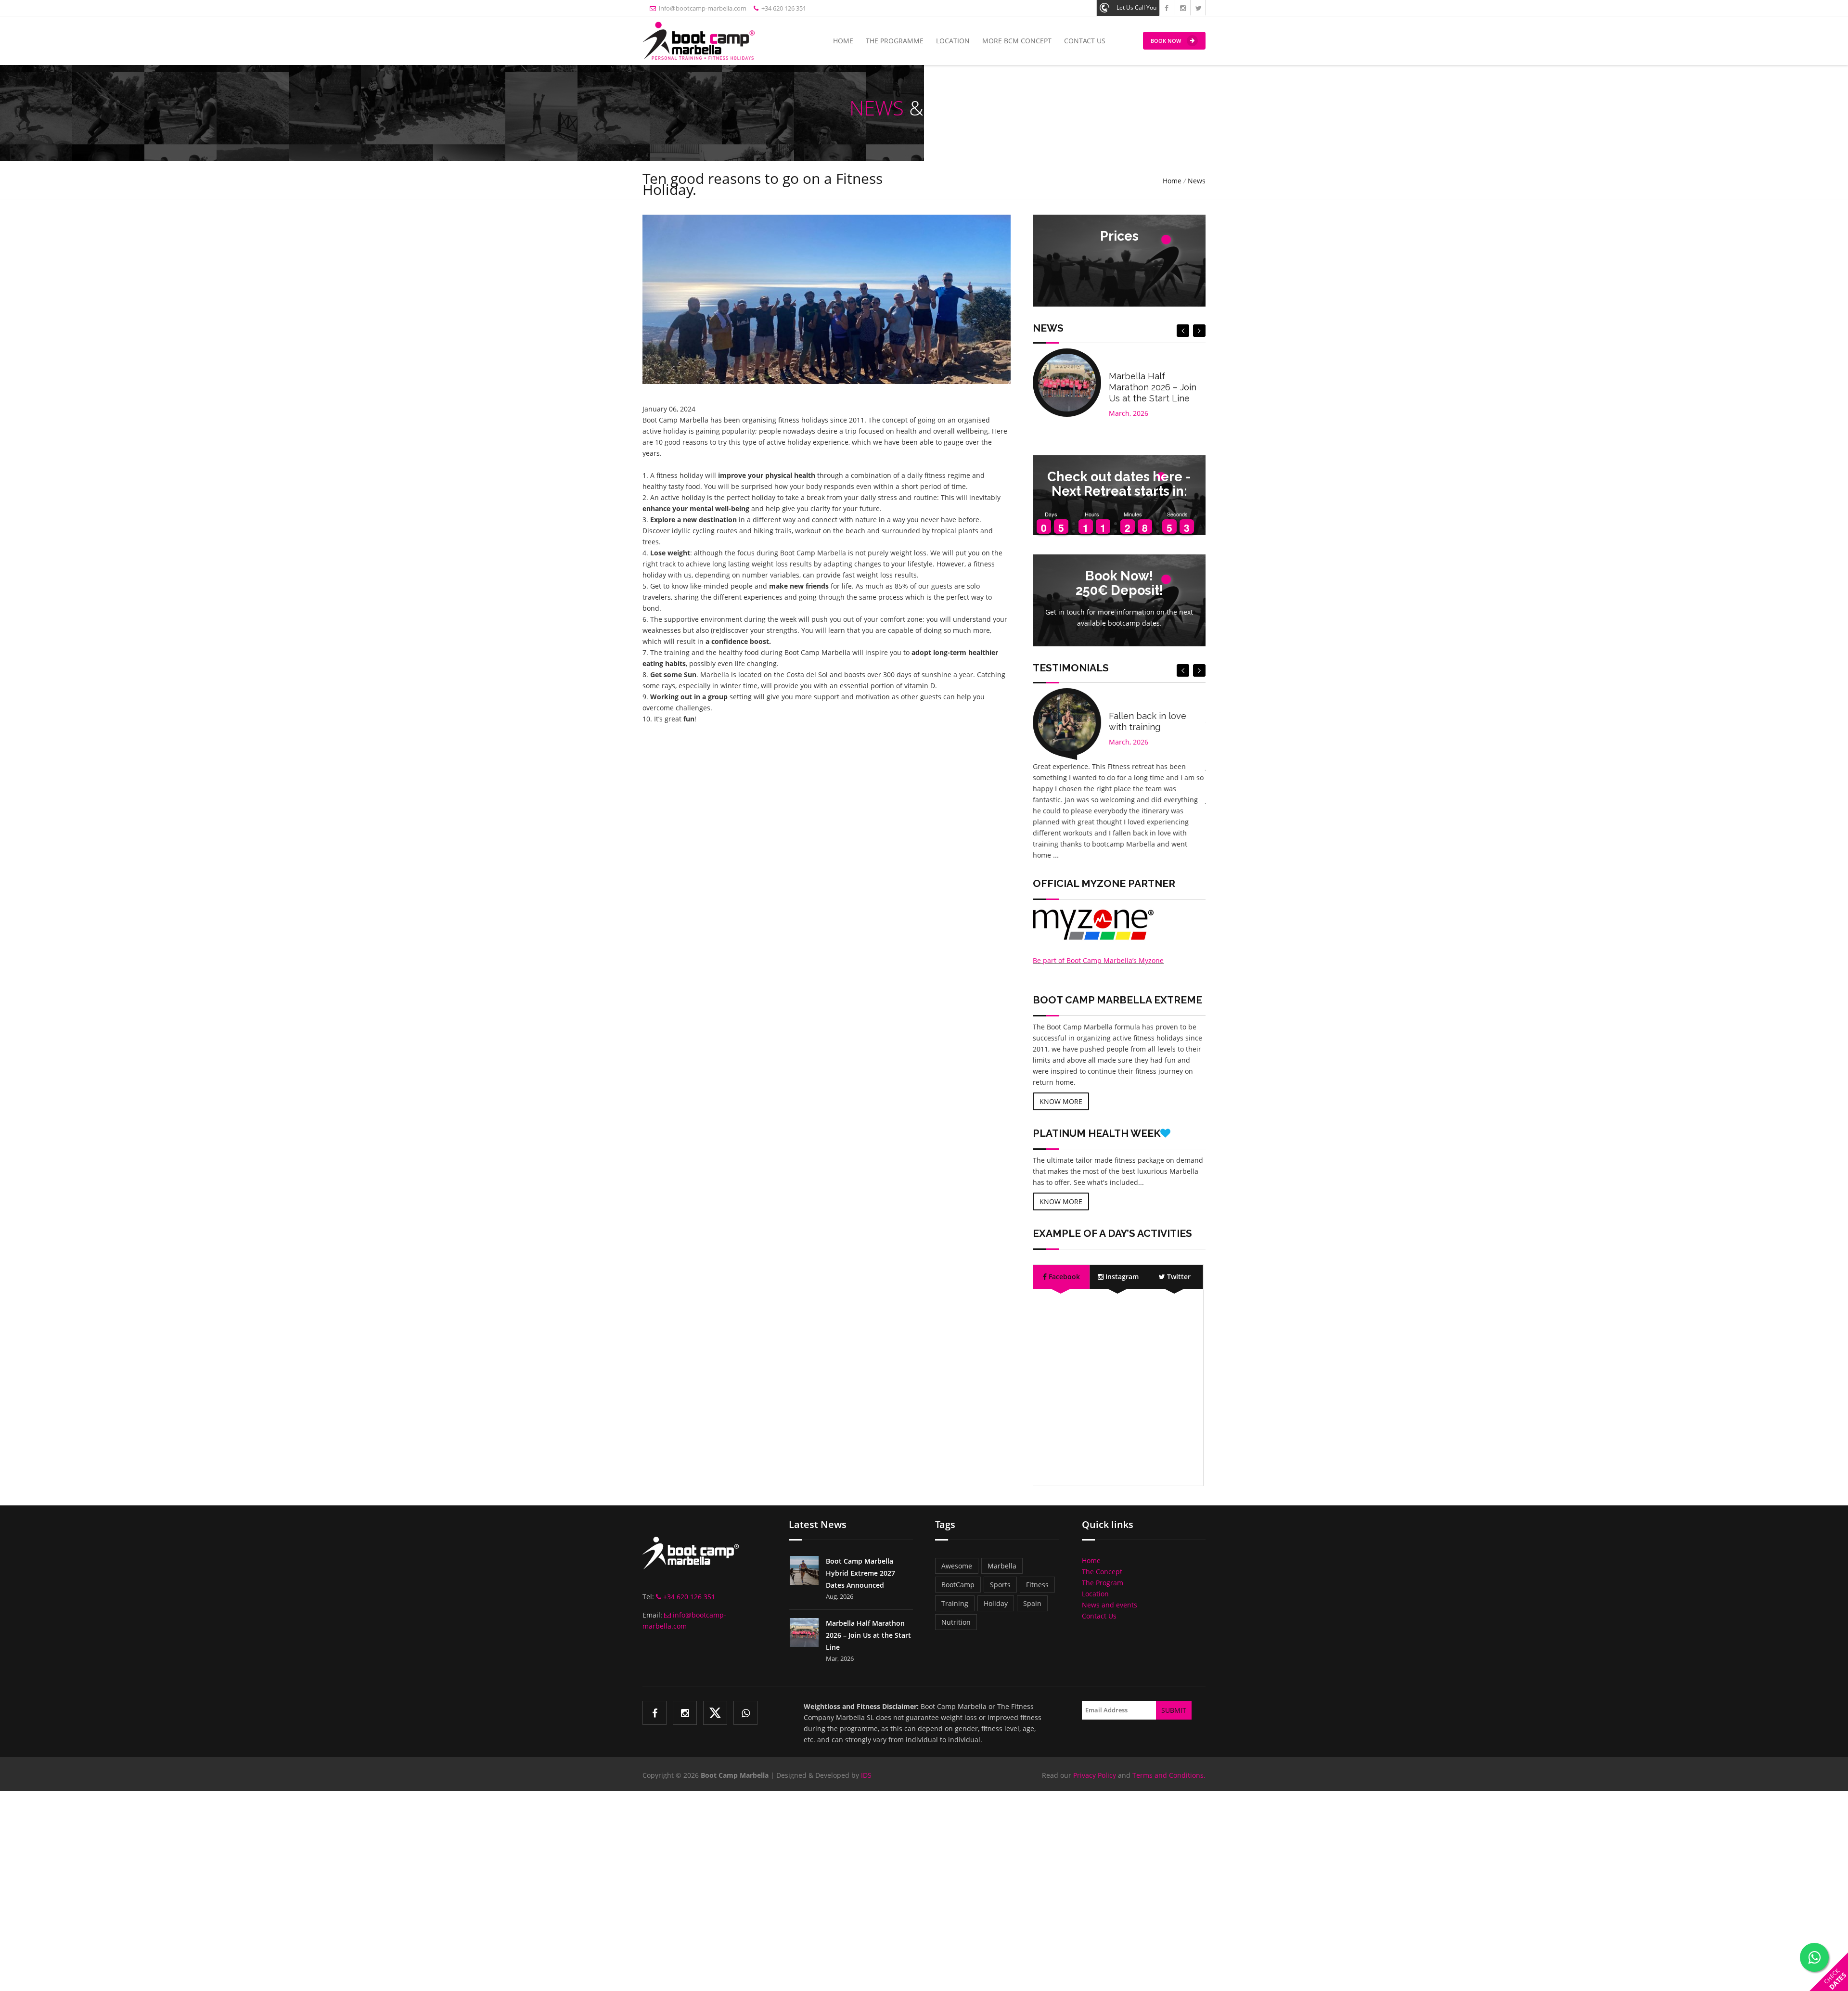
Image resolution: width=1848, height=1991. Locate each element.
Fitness (1037, 1585)
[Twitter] (715, 1713)
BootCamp (958, 1585)
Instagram (1121, 1277)
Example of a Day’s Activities (1112, 1233)
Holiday (996, 1603)
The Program (1103, 1583)
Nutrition (956, 1622)
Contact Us (1085, 41)
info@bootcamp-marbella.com (701, 8)
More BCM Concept (1017, 41)
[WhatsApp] (745, 1713)
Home (843, 41)
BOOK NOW (1166, 41)
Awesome (957, 1566)
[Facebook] (654, 1713)
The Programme (895, 41)
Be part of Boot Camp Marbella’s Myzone (1098, 960)
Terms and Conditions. (1169, 1775)
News (1197, 181)
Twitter (1178, 1277)
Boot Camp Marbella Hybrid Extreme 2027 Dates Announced (860, 1573)
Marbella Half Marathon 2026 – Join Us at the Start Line (1153, 387)
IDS (866, 1775)
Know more (1061, 1101)
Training (955, 1603)
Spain (1032, 1603)
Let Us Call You (1136, 7)
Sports (1000, 1585)
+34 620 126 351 (782, 8)
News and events (1110, 1605)
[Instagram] (685, 1713)
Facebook (1063, 1277)
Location (953, 41)
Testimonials (1071, 668)
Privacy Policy (1095, 1775)
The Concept (1102, 1572)
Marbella (1002, 1566)
